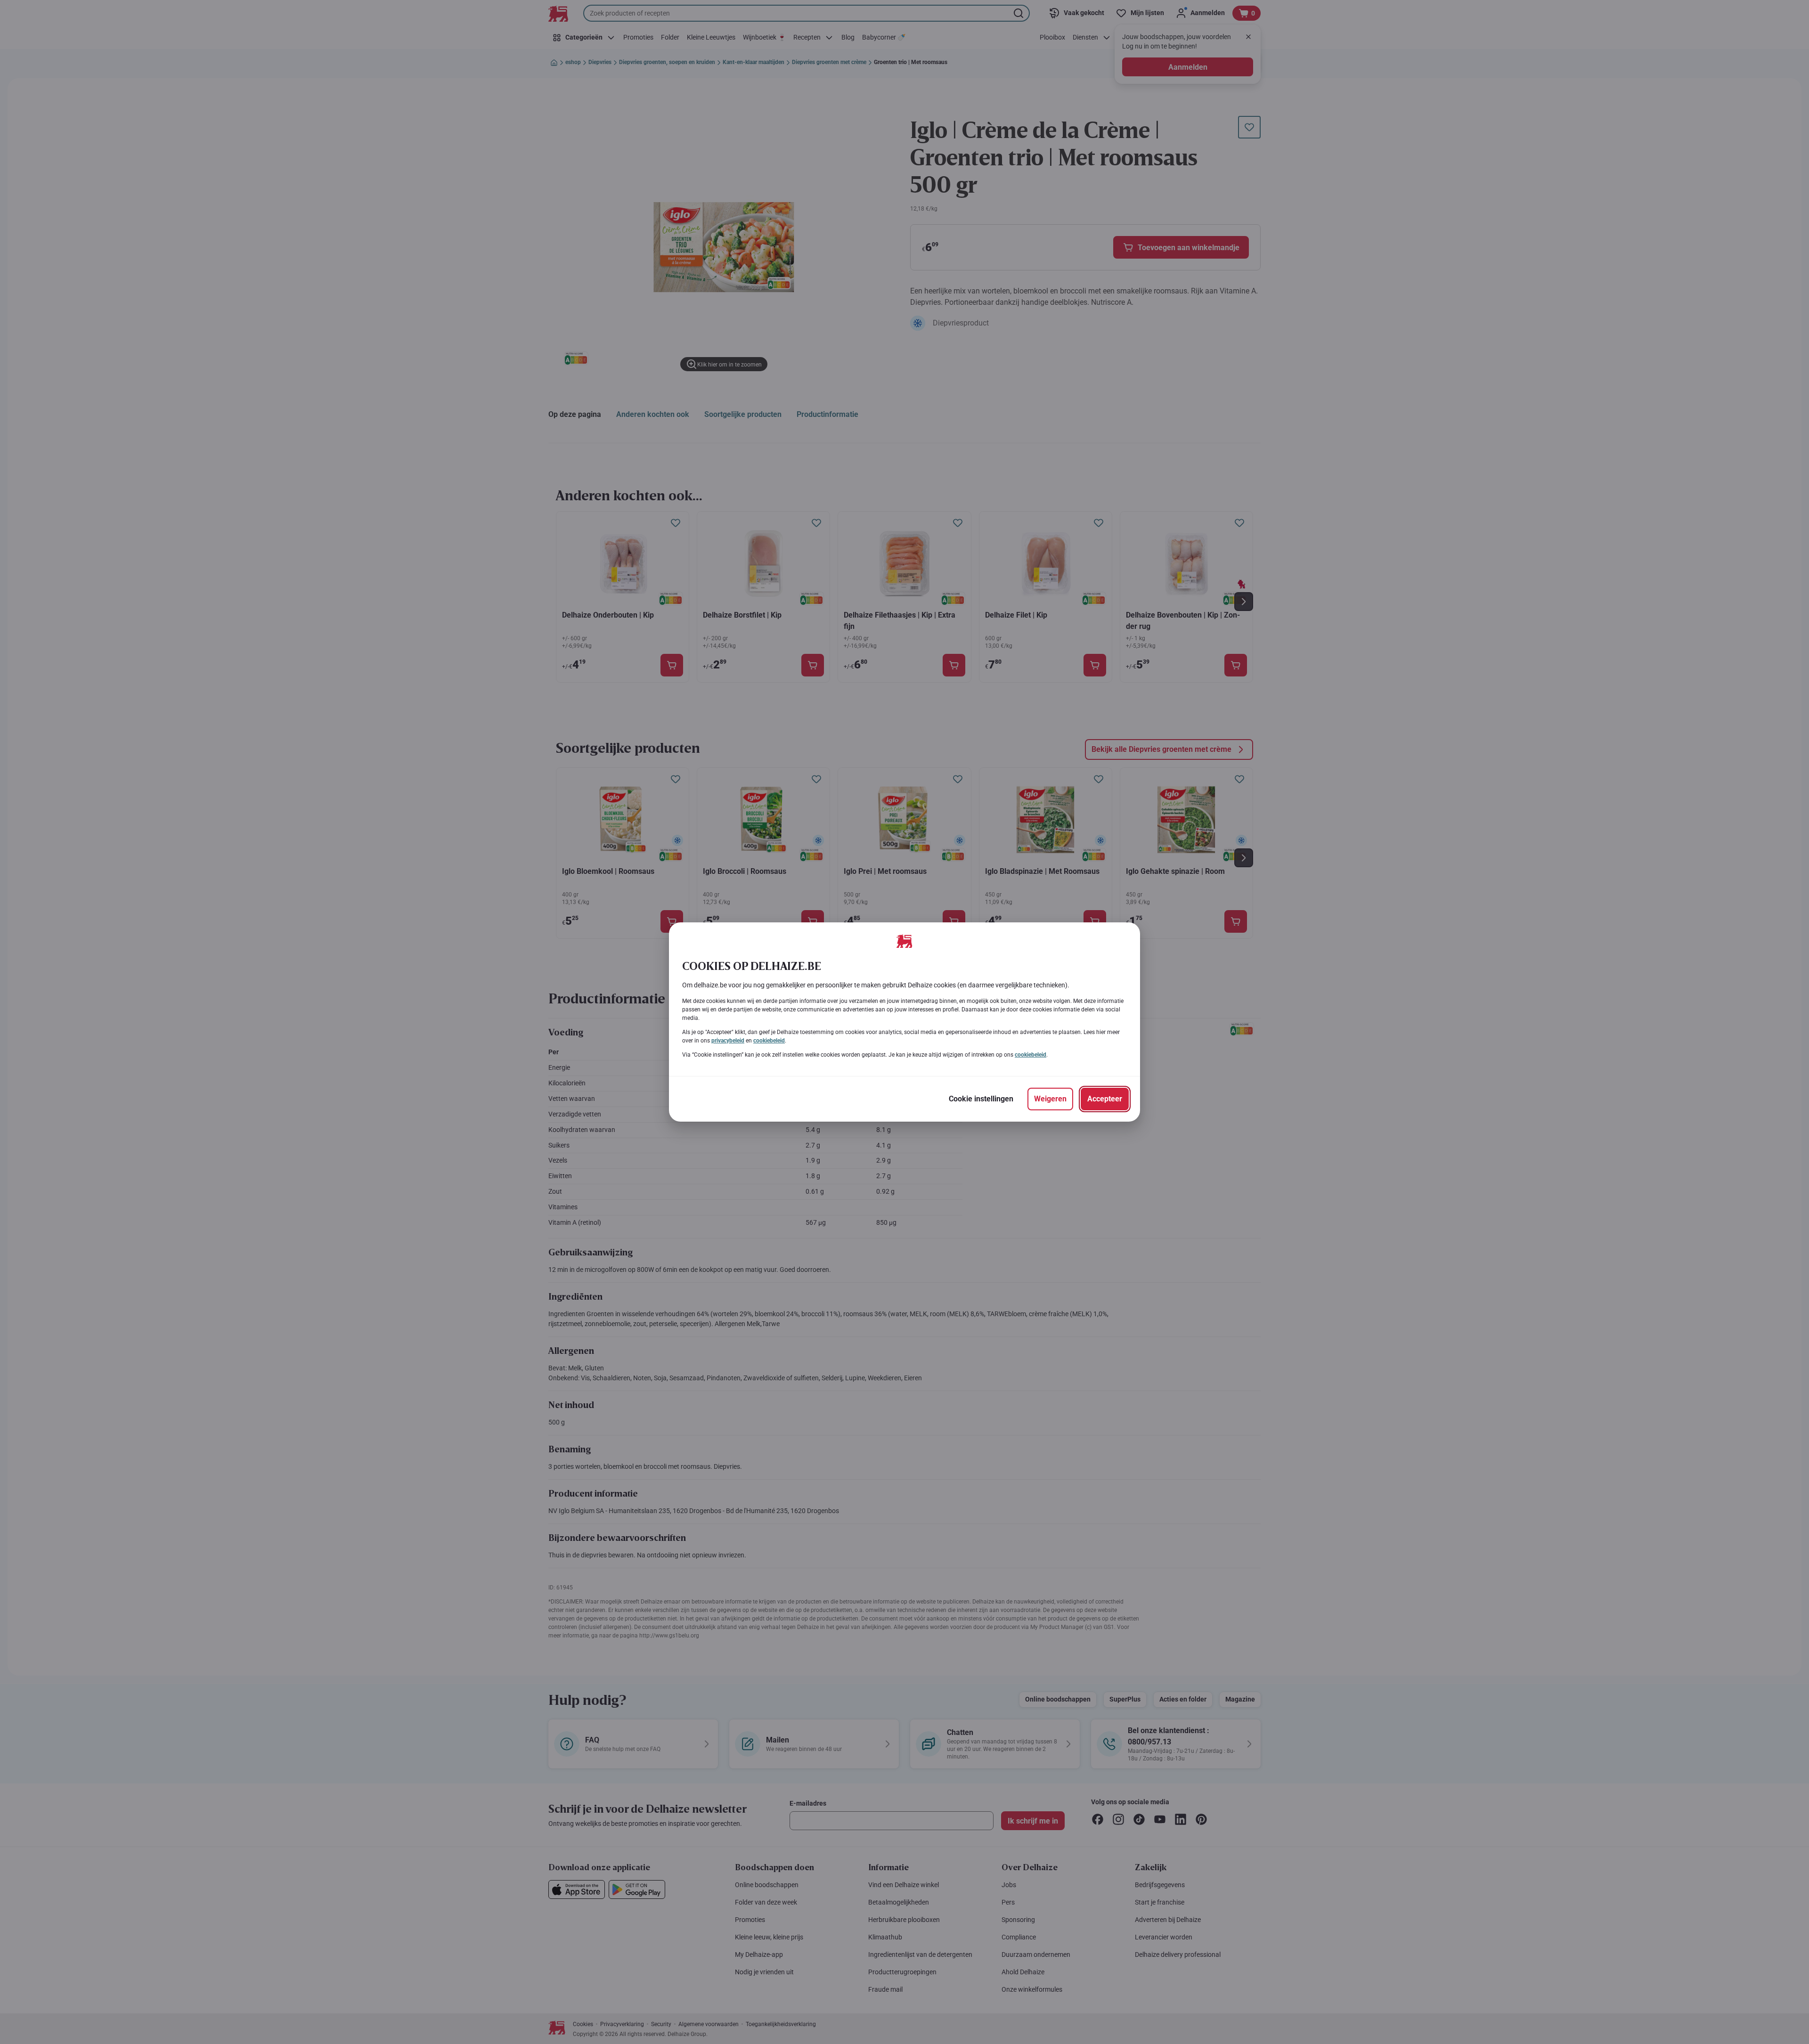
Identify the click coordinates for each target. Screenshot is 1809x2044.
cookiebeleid (769, 1041)
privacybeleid (728, 1041)
